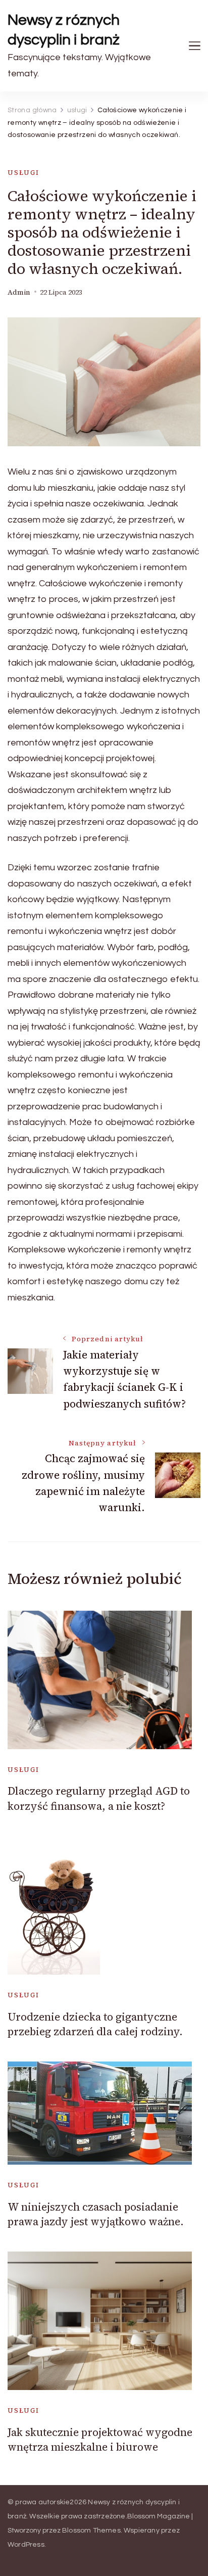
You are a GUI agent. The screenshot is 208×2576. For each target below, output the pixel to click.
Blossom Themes (91, 2531)
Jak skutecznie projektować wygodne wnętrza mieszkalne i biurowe (100, 2440)
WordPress (26, 2545)
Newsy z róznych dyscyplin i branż (64, 30)
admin (19, 292)
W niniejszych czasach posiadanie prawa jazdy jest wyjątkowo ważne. (96, 2214)
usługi (23, 173)
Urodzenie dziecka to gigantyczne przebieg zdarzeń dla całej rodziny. (95, 2024)
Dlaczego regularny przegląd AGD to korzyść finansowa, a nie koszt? (99, 1798)
